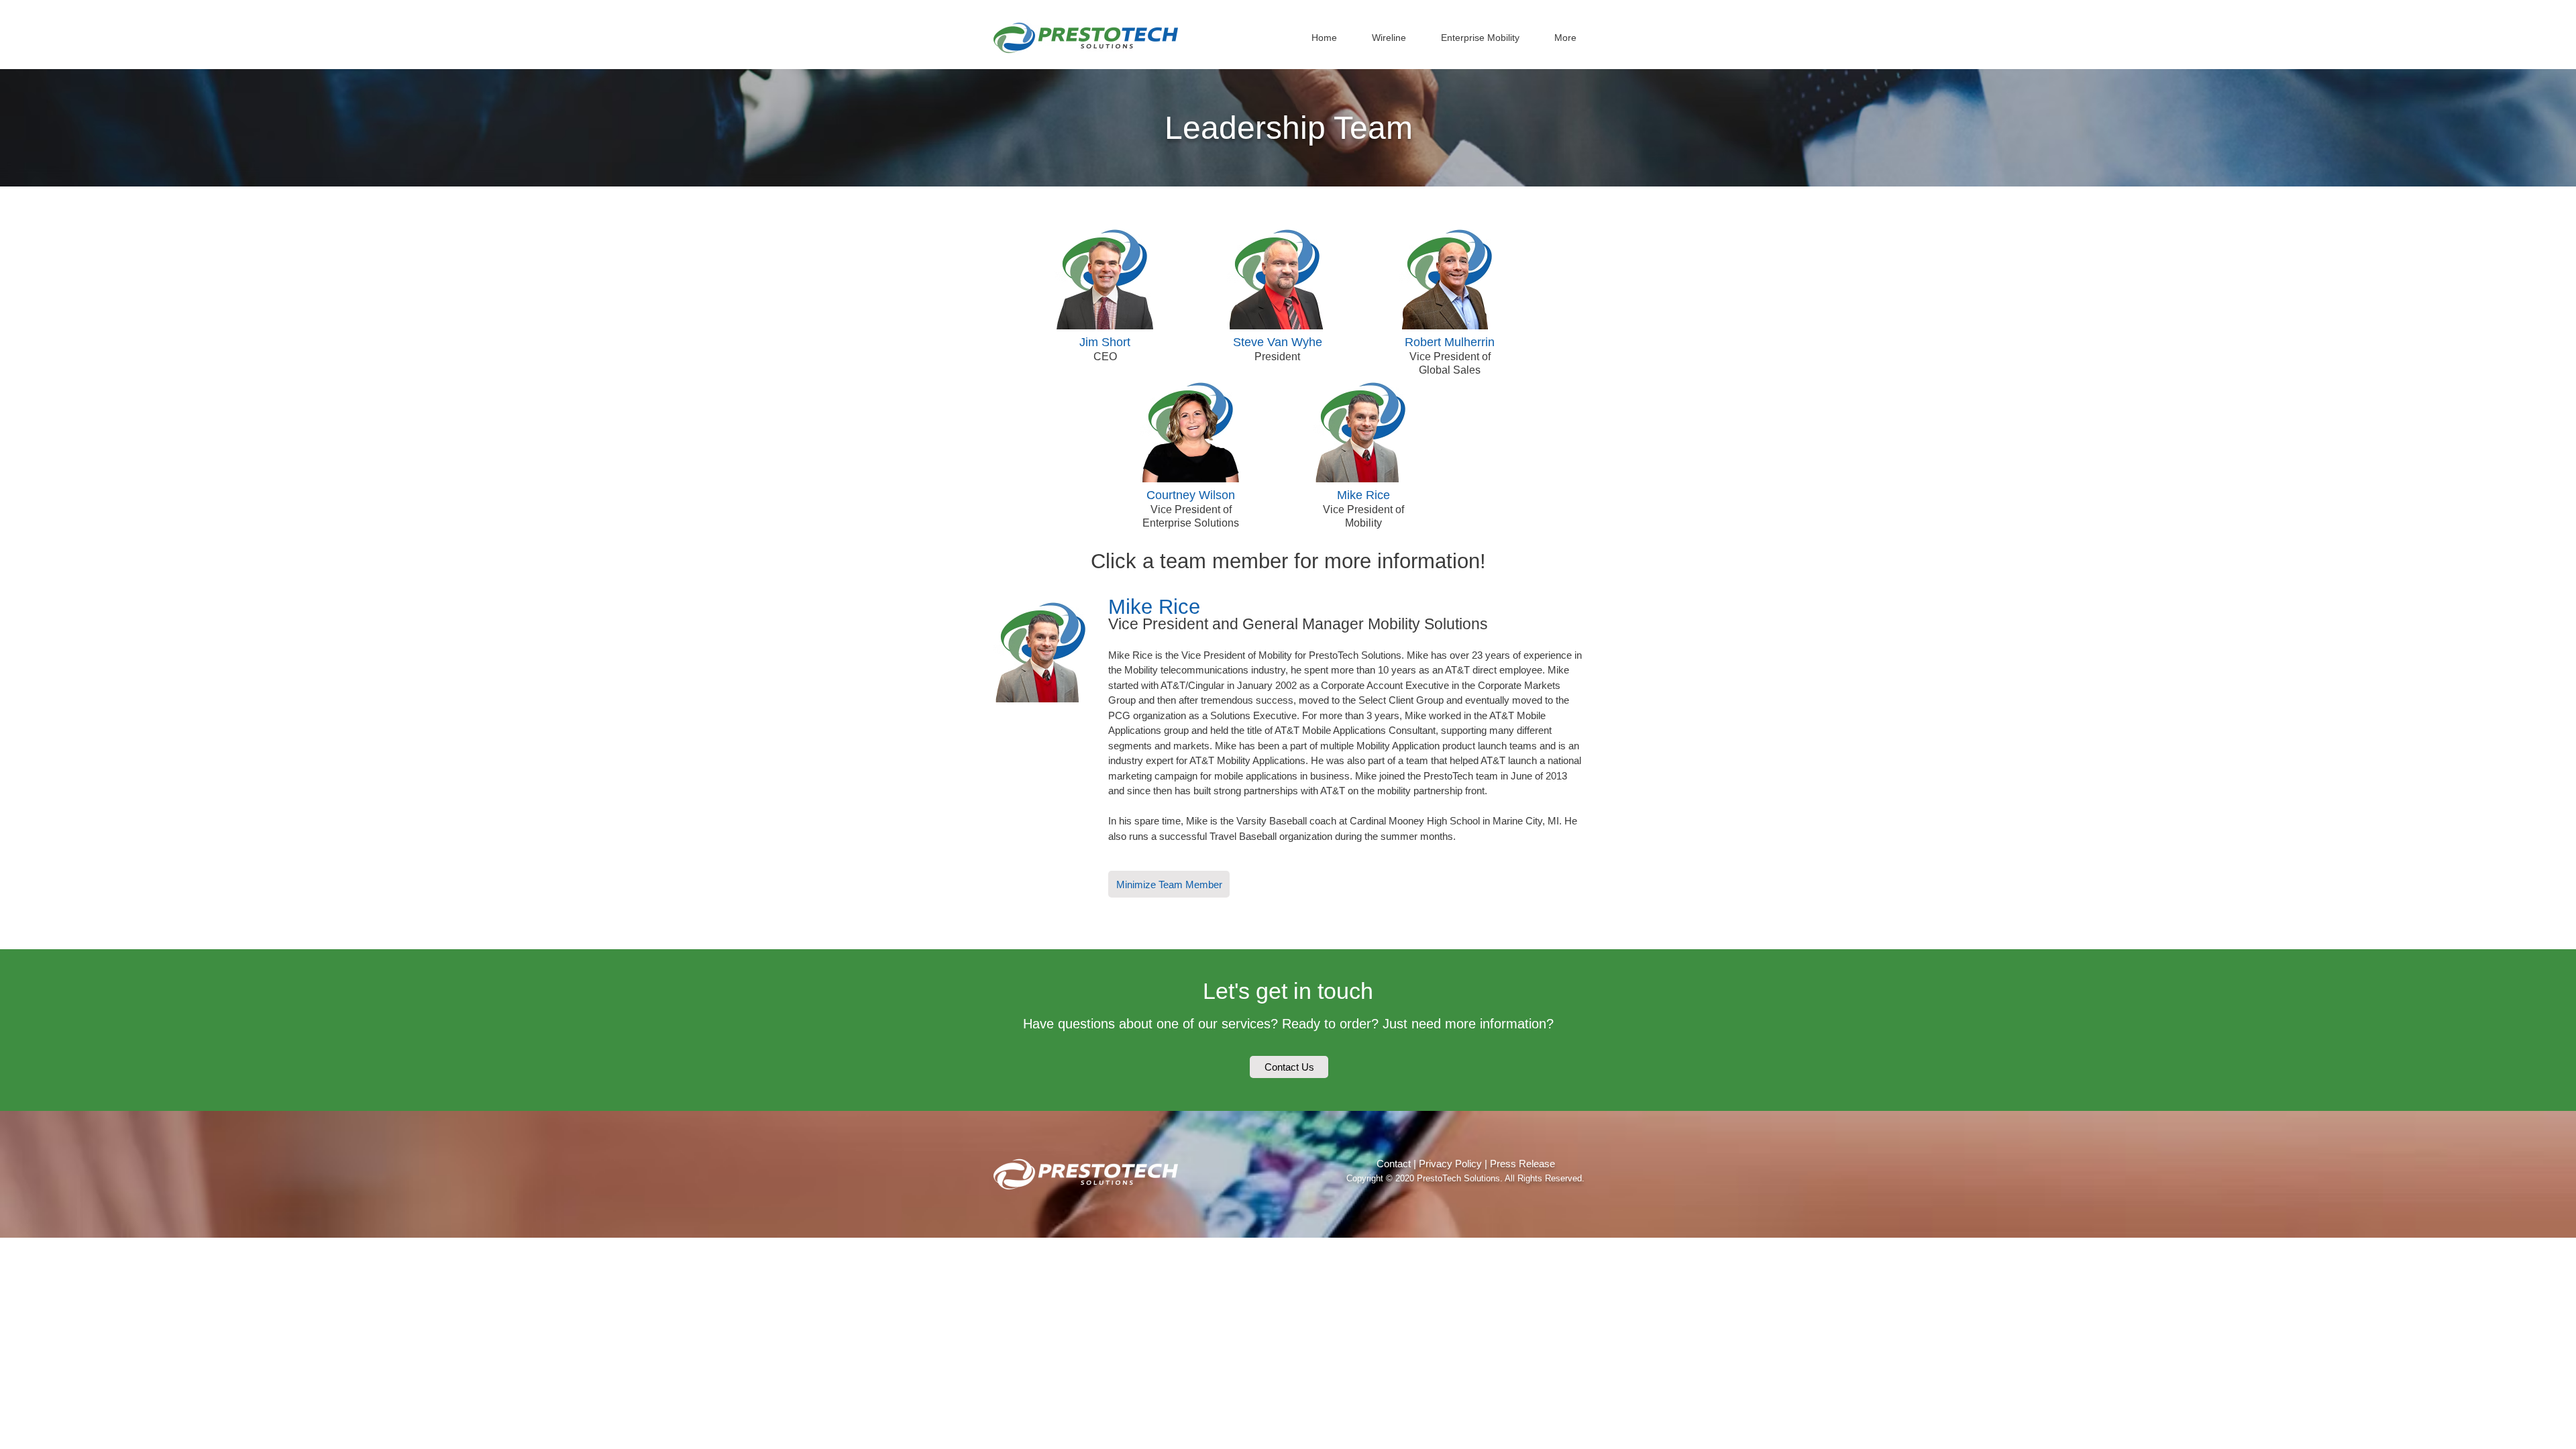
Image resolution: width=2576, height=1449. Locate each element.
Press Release (1522, 1164)
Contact (1394, 1164)
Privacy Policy (1450, 1164)
